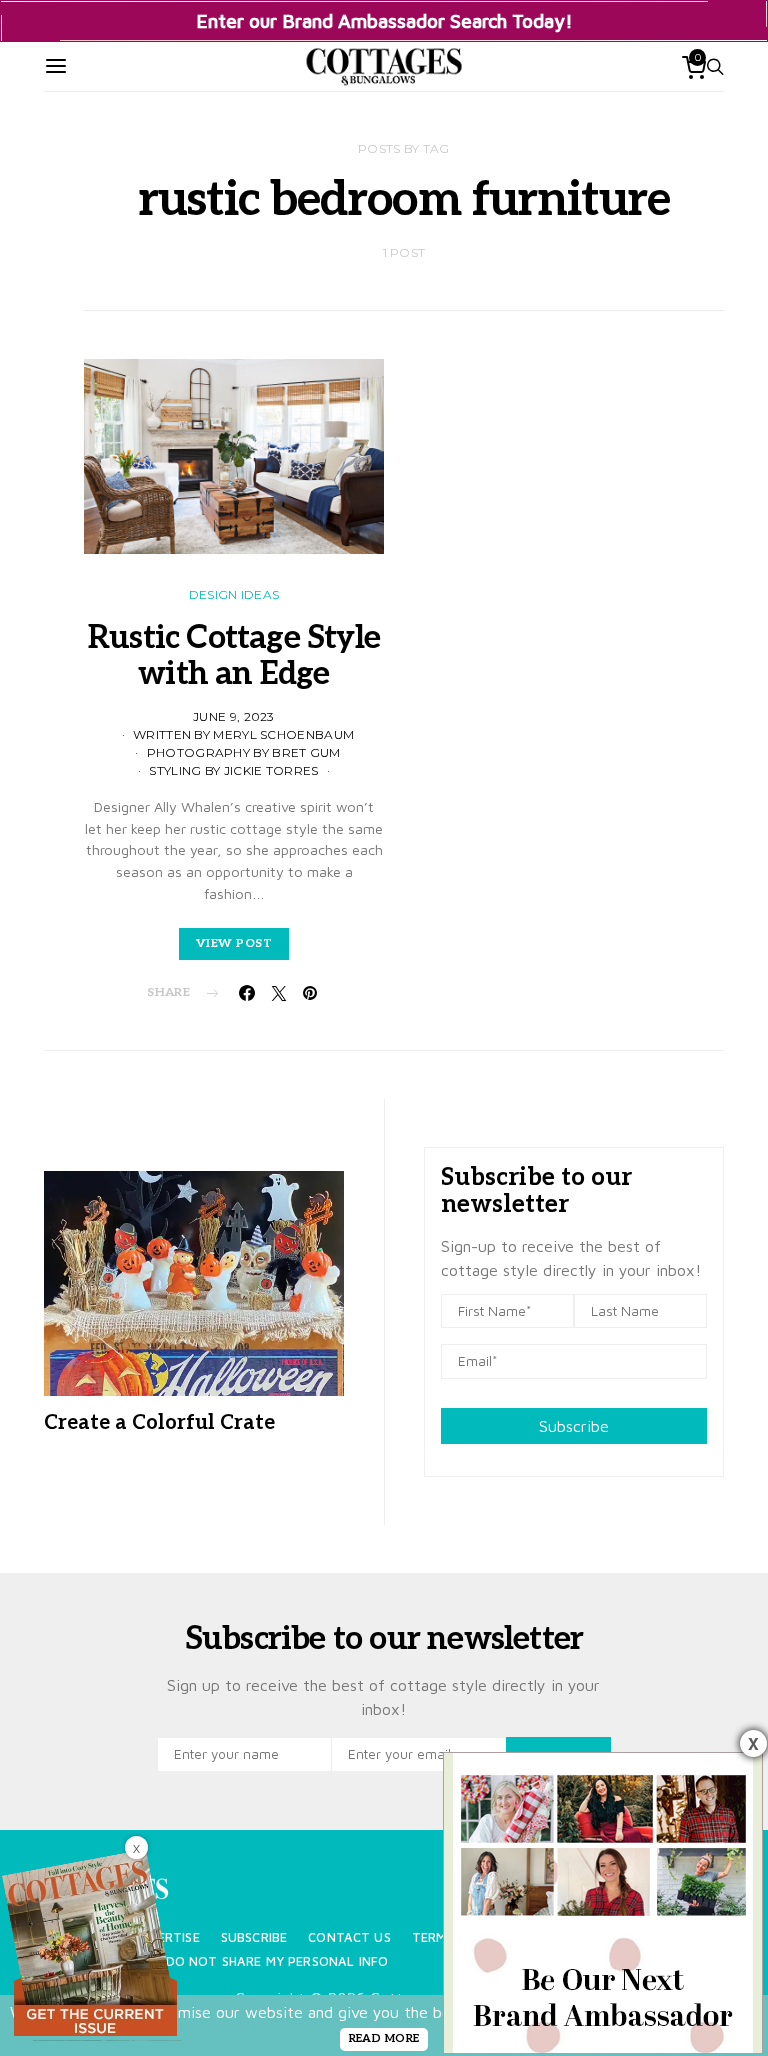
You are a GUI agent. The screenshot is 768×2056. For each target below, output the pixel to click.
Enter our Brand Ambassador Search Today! (384, 20)
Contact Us (349, 1937)
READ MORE (384, 2038)
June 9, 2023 (234, 716)
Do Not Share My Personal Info (277, 1961)
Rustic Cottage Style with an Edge (234, 656)
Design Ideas (234, 594)
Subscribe (574, 1426)
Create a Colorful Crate (159, 1423)
